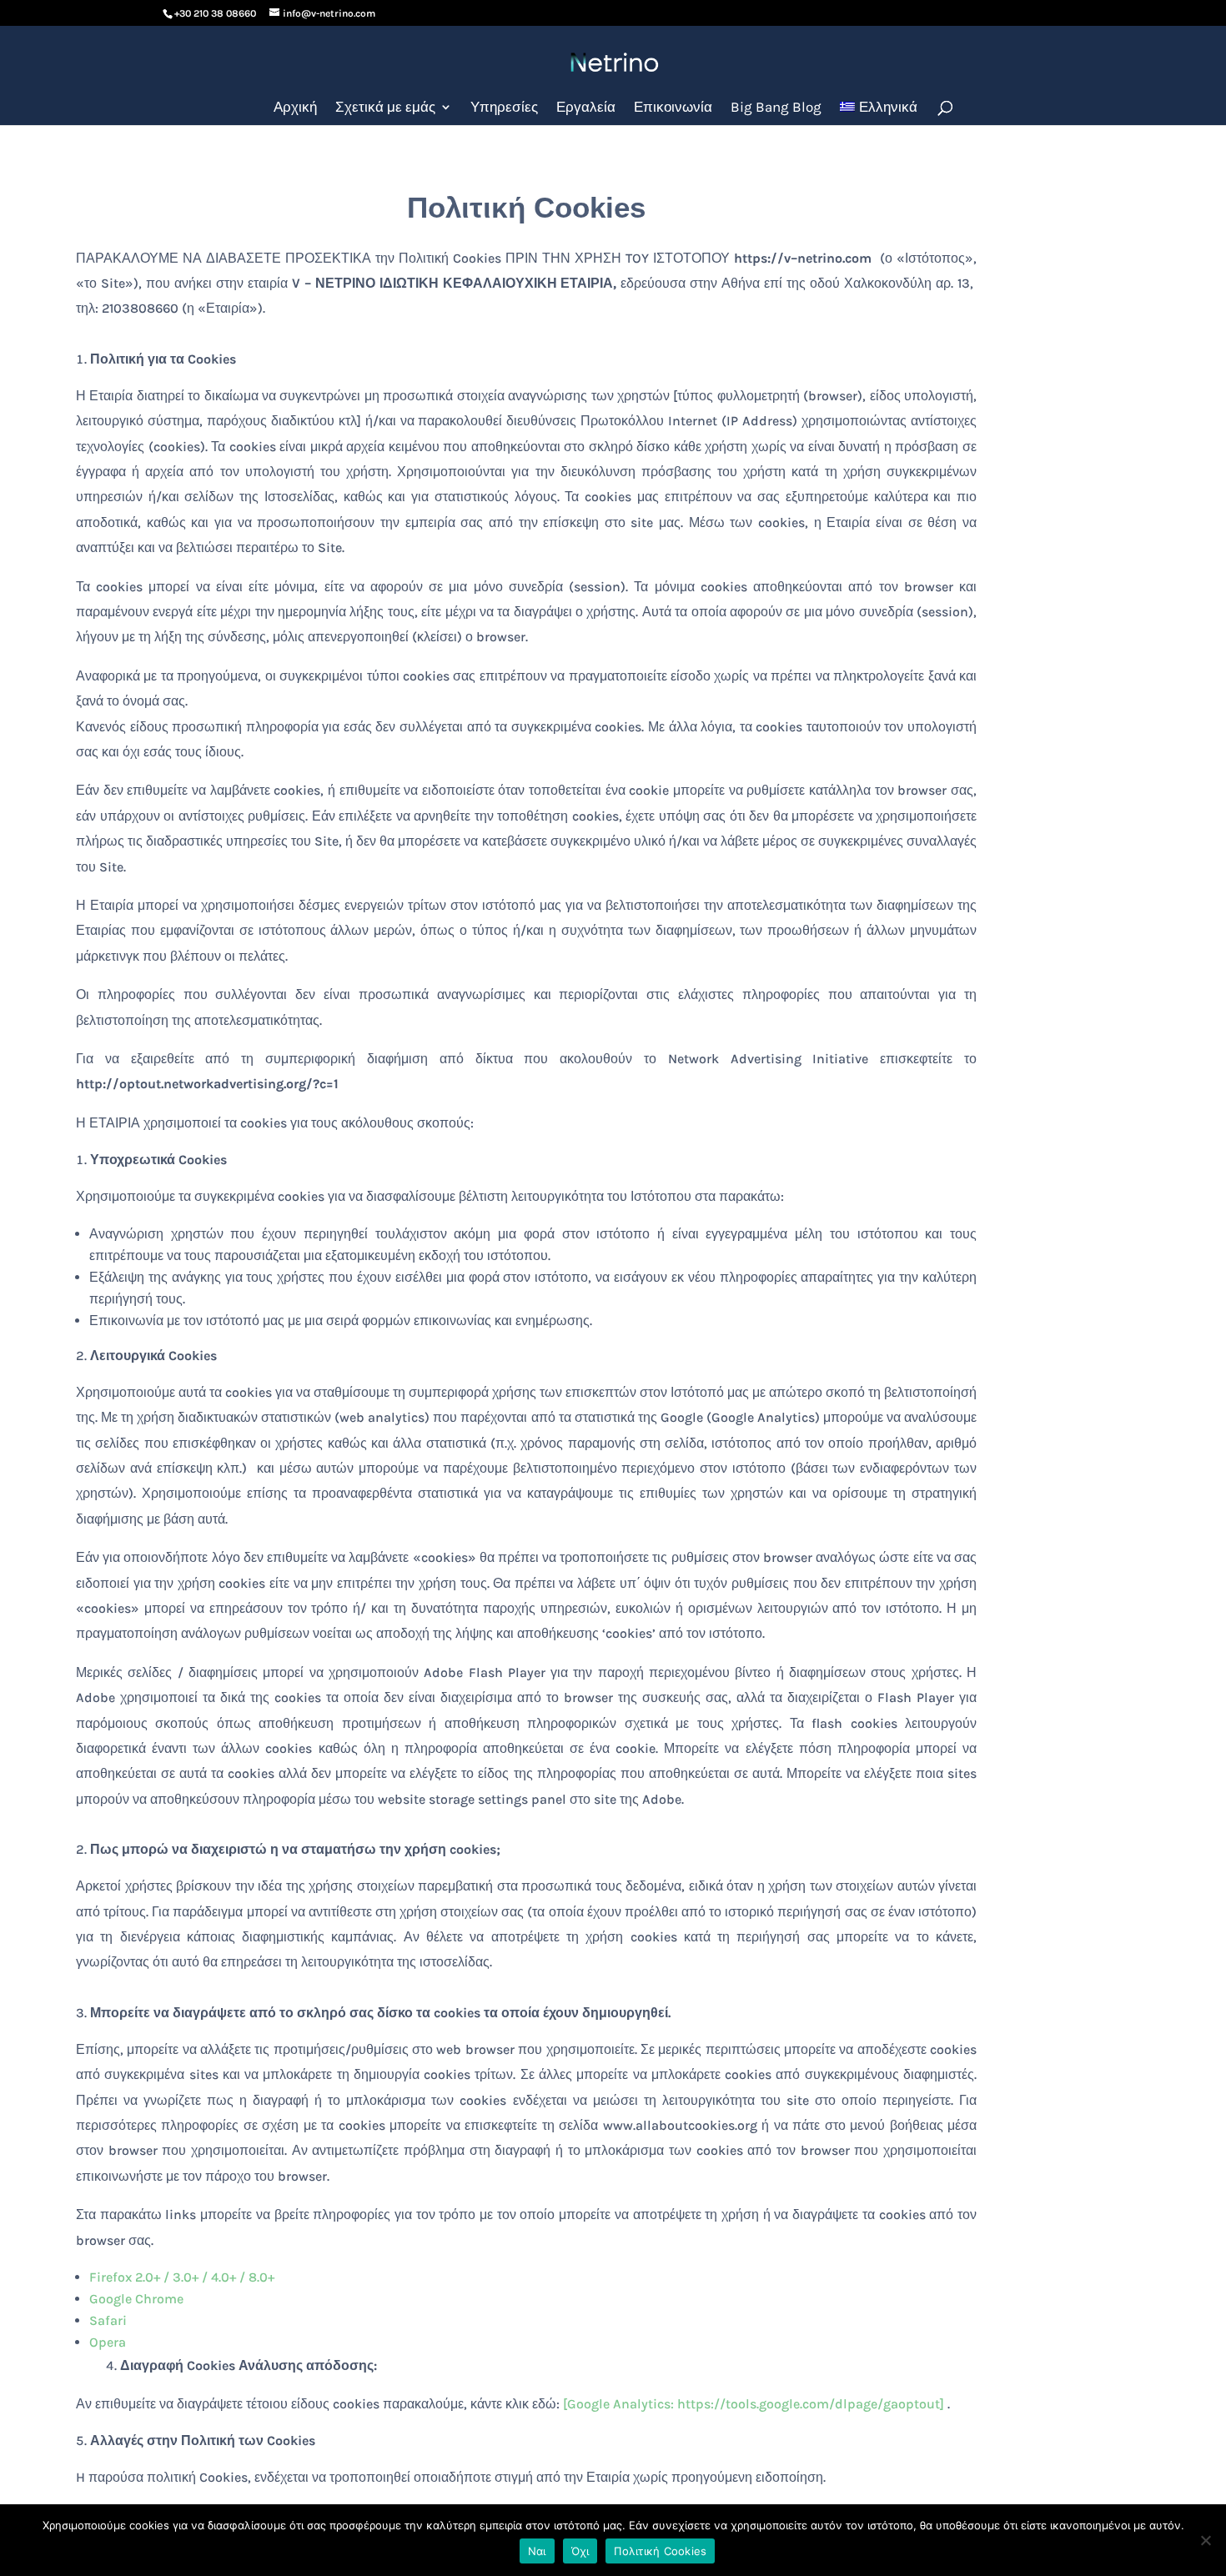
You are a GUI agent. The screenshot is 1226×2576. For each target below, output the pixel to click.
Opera (108, 2342)
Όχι (580, 2551)
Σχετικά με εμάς (385, 108)
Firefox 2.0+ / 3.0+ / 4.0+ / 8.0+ (182, 2277)
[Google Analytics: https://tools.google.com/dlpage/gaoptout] (754, 2404)
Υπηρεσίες (504, 108)
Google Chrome (136, 2299)
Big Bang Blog (776, 108)
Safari (108, 2320)
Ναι (537, 2551)
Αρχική (295, 108)
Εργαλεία (586, 108)
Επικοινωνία (673, 108)
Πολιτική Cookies (660, 2551)
